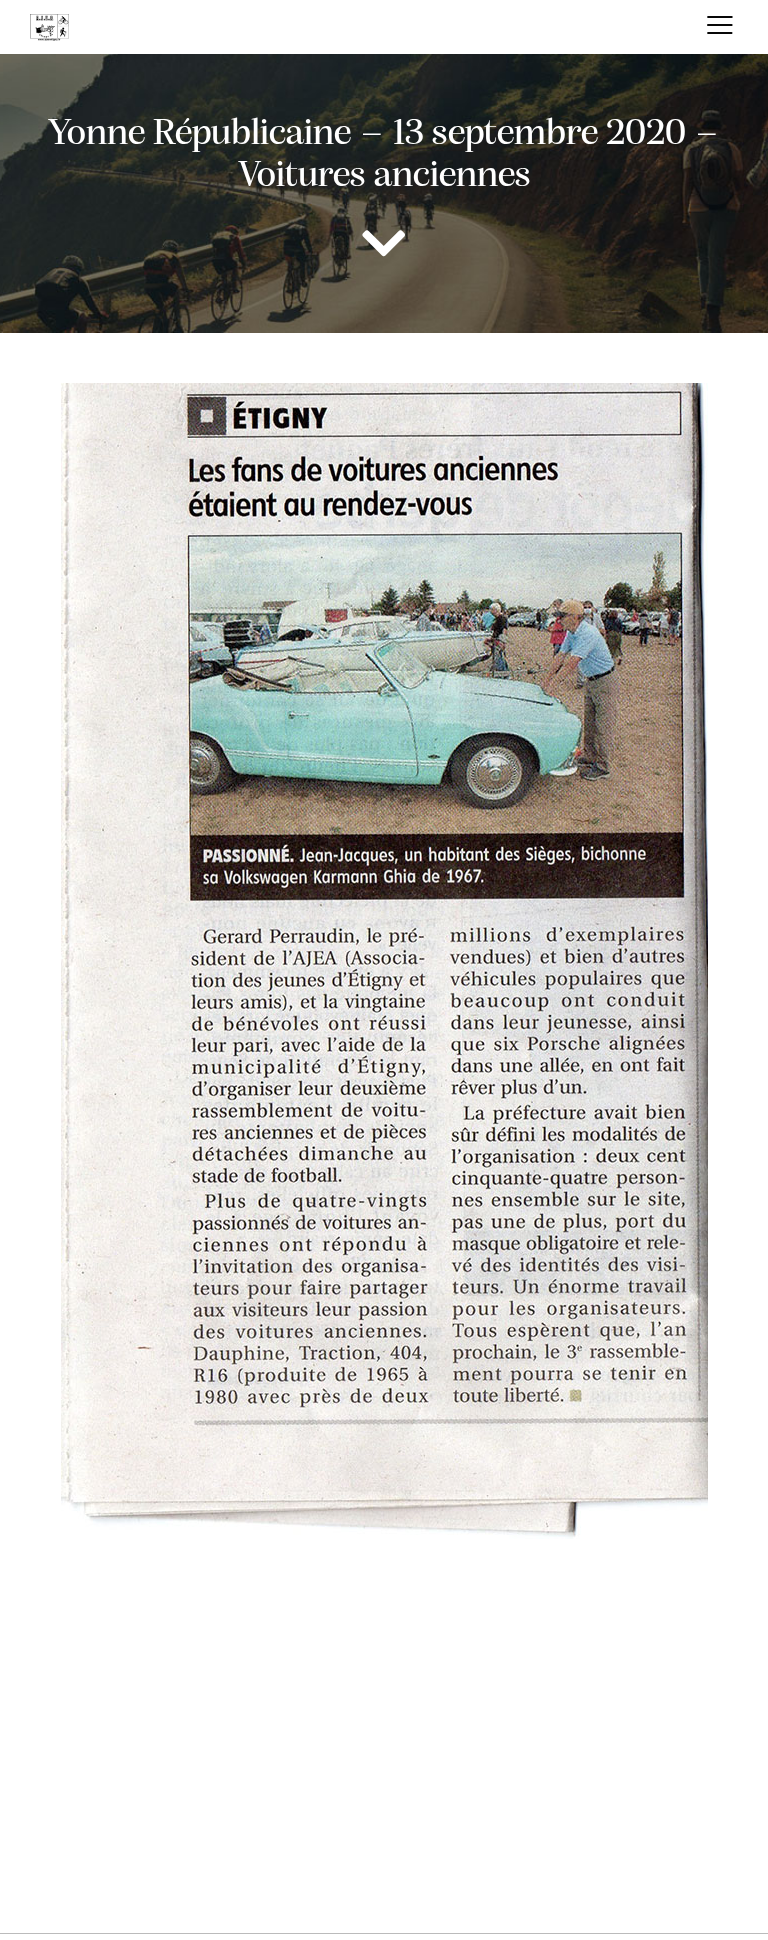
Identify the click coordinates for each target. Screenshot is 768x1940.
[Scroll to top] (743, 1870)
